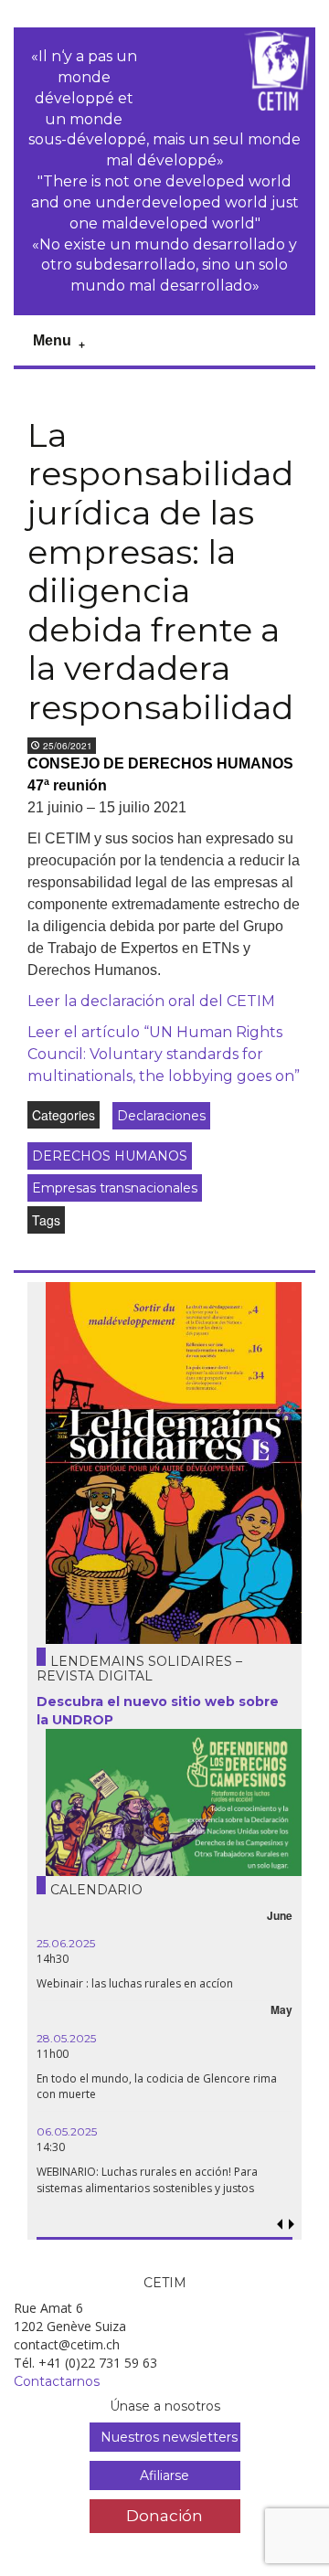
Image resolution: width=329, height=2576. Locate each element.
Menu (52, 340)
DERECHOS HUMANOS (110, 1156)
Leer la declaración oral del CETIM (151, 1001)
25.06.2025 (66, 1943)
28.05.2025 (66, 2038)
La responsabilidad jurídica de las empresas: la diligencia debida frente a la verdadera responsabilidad (160, 571)
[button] (292, 2225)
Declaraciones (161, 1116)
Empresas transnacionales (115, 1188)
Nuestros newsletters (169, 2437)
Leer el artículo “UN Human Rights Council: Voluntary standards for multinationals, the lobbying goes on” (164, 1054)
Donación (164, 2515)
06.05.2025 (67, 2131)
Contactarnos (57, 2381)
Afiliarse (164, 2475)
